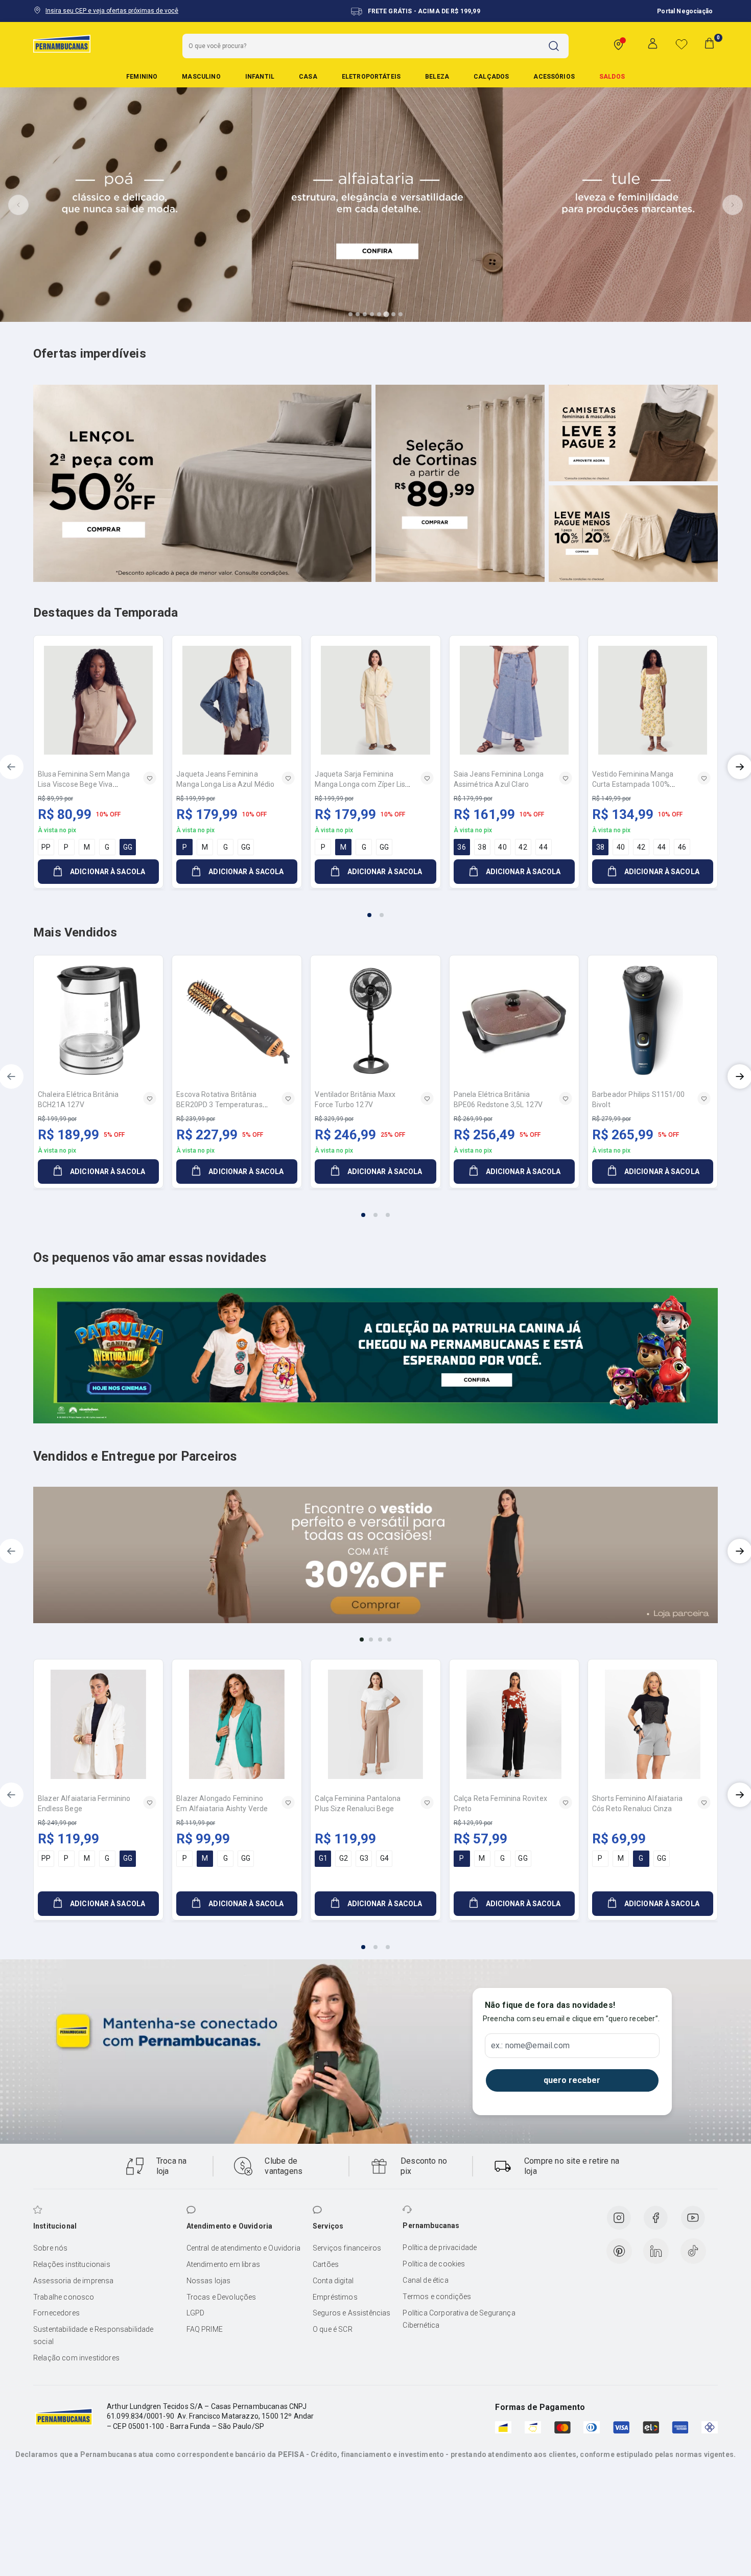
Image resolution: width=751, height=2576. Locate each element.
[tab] (350, 314)
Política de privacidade (440, 2247)
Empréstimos (335, 2297)
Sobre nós (50, 2248)
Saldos (612, 77)
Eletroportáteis (371, 77)
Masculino (201, 77)
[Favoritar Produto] (150, 778)
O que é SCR (333, 2329)
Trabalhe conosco (64, 2297)
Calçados (491, 77)
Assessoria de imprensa (74, 2281)
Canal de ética (425, 2280)
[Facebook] (655, 2218)
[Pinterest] (619, 2251)
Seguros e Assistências (352, 2313)
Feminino (142, 77)
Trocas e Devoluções (221, 2297)
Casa (308, 77)
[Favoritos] (682, 44)
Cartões (326, 2264)
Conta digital (333, 2281)
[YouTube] (693, 2218)
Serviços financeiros (347, 2248)
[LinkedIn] (656, 2251)
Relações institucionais (72, 2264)
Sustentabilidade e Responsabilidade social (93, 2335)
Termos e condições (437, 2297)
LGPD (196, 2313)
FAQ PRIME (205, 2329)
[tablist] (375, 909)
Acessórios (554, 77)
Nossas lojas (209, 2281)
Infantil (260, 77)
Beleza (437, 77)
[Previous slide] (18, 205)
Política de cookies (434, 2264)
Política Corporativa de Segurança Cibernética (459, 2319)
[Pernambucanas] (62, 43)
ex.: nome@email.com (530, 2046)
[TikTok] (693, 2251)
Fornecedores (56, 2313)
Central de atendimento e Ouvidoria (243, 2248)
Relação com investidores (76, 2358)
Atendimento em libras (223, 2264)
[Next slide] (733, 205)
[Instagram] (619, 2218)
